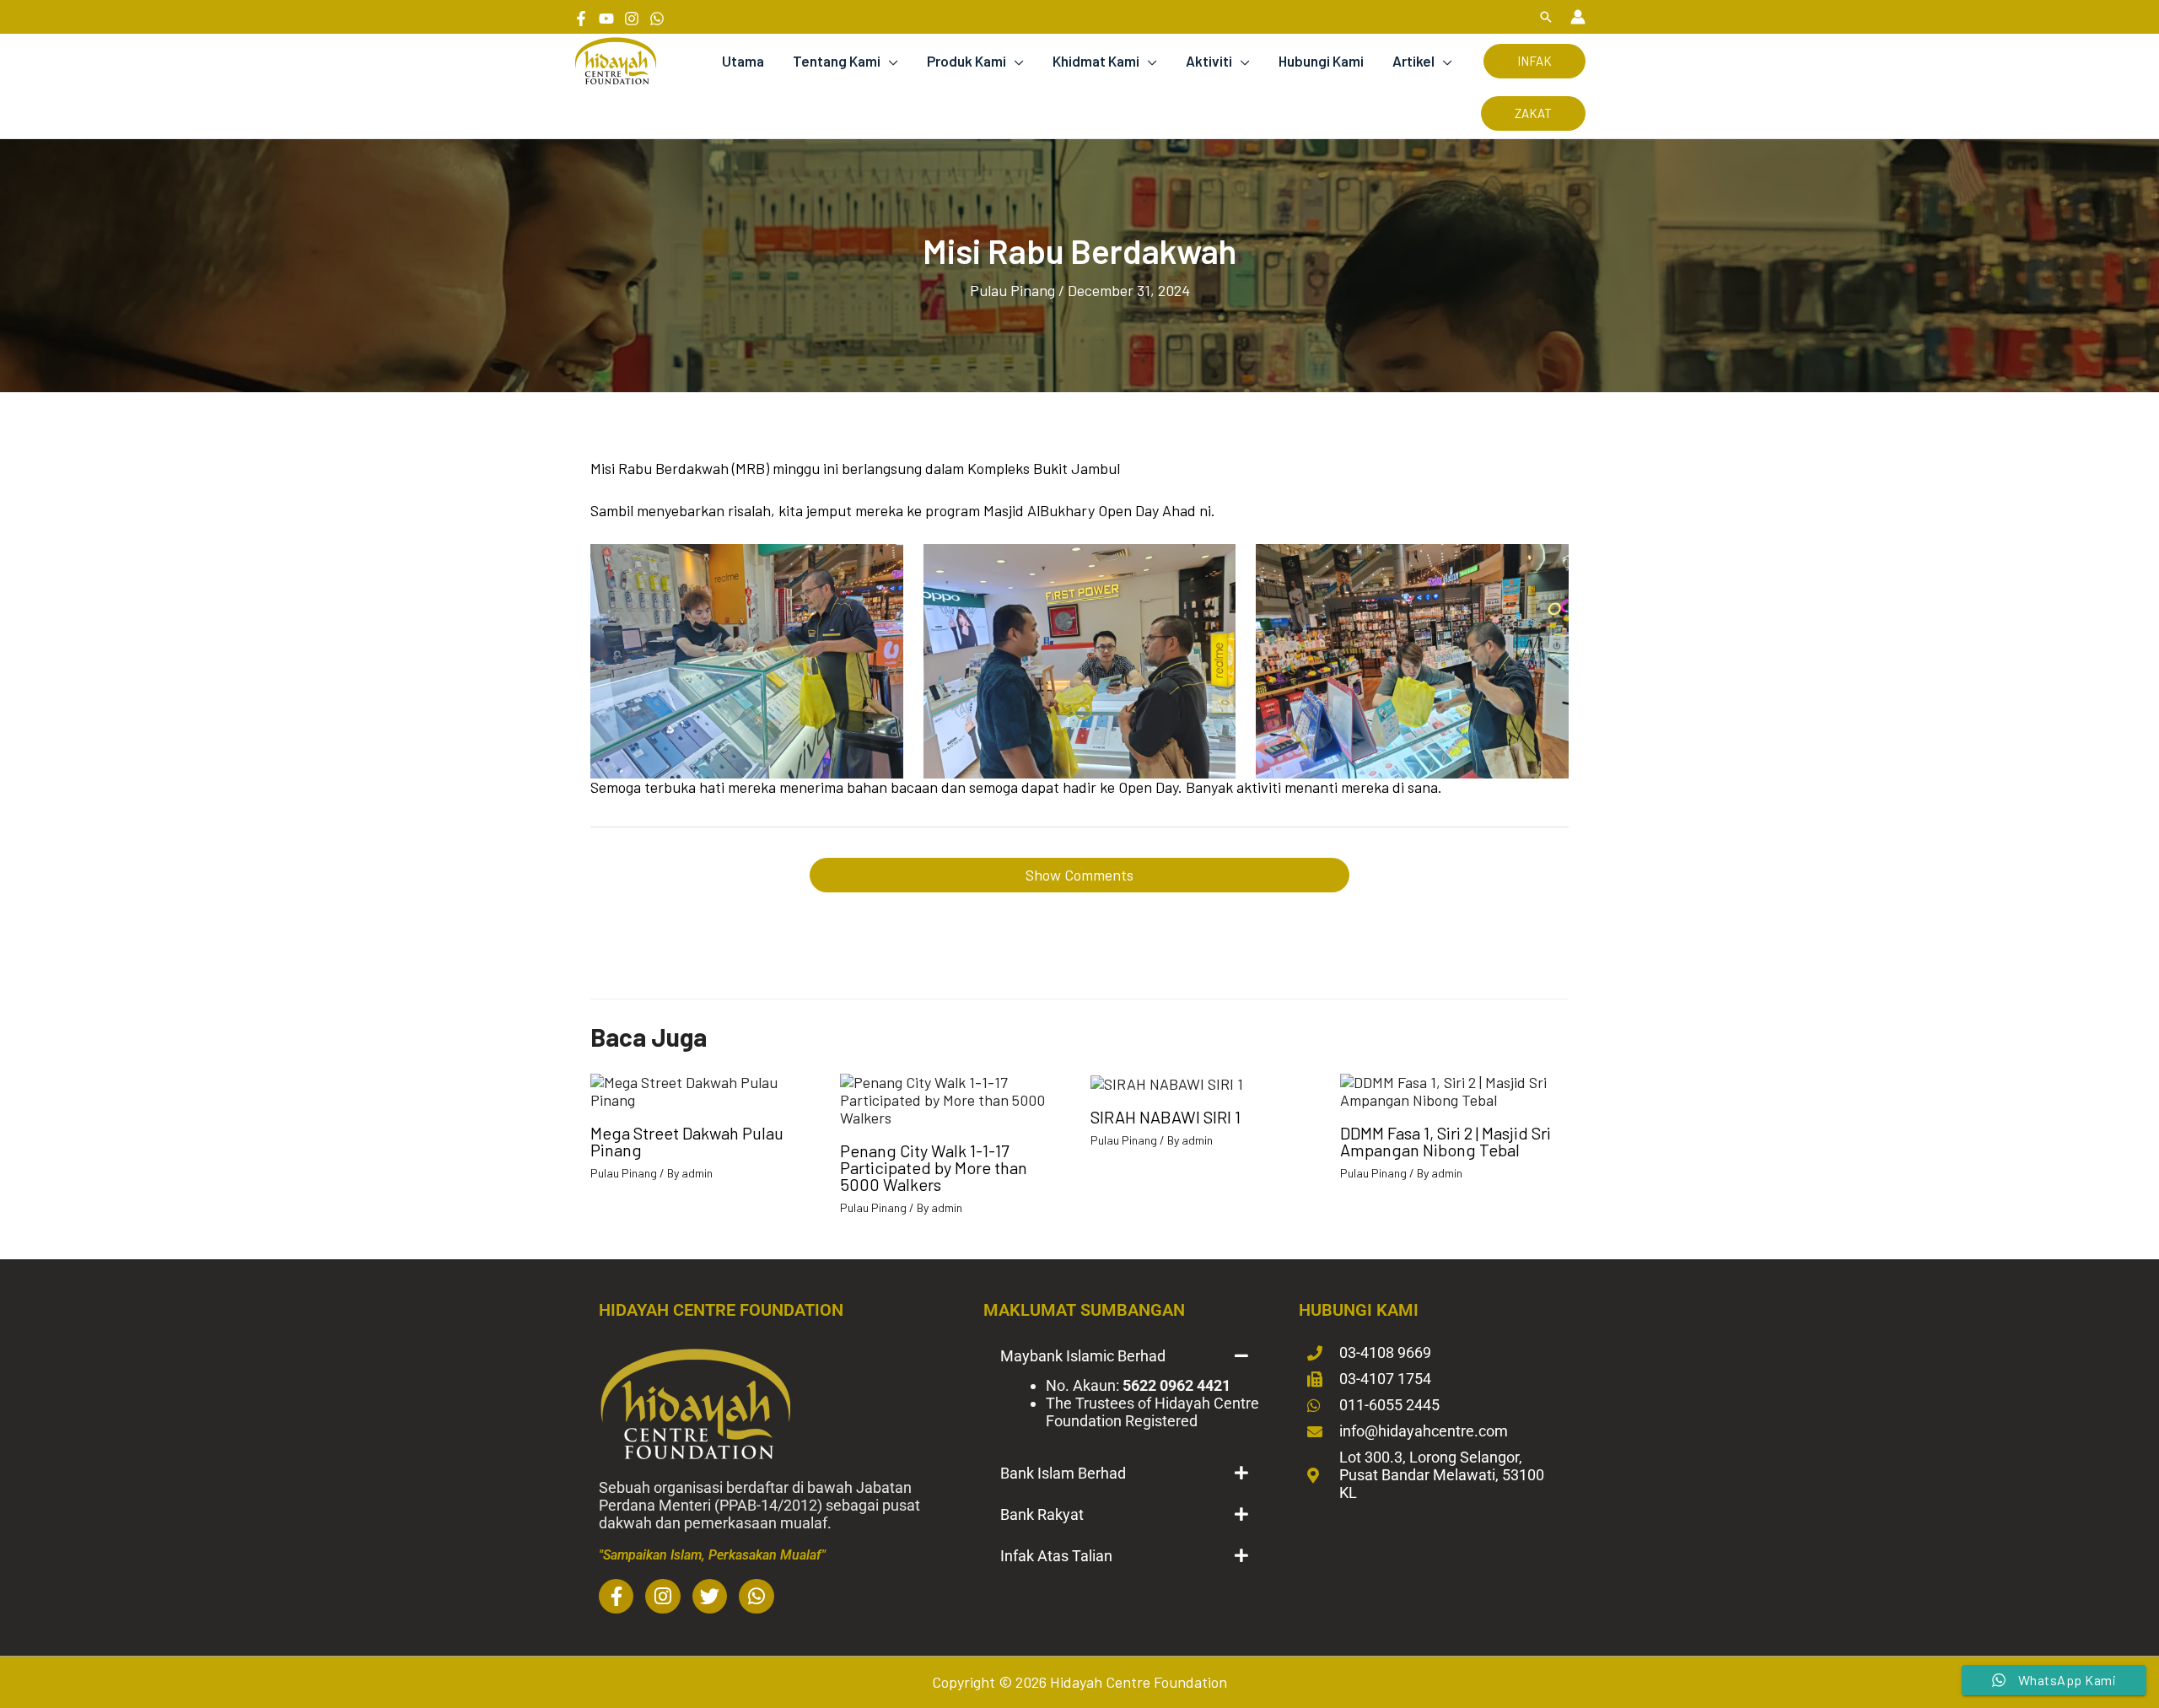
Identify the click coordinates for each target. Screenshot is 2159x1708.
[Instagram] (632, 19)
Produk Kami (966, 61)
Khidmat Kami (1096, 61)
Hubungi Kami (1321, 61)
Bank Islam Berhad (1063, 1473)
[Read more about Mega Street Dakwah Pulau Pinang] (705, 1089)
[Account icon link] (1578, 17)
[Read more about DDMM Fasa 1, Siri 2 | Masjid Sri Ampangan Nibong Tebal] (1454, 1089)
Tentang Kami (837, 61)
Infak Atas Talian (1056, 1556)
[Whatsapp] (657, 19)
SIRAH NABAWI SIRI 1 (1166, 1117)
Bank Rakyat (1042, 1514)
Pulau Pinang (1012, 290)
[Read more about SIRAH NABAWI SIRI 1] (1167, 1082)
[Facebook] (581, 19)
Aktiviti (1209, 61)
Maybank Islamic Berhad (1083, 1356)
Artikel (1413, 61)
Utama (743, 61)
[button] (1546, 17)
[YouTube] (606, 19)
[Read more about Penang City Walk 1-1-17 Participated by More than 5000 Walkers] (954, 1098)
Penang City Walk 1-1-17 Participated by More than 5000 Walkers (934, 1167)
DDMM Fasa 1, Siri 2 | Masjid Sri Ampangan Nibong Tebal (1446, 1141)
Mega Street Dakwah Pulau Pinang (687, 1141)
